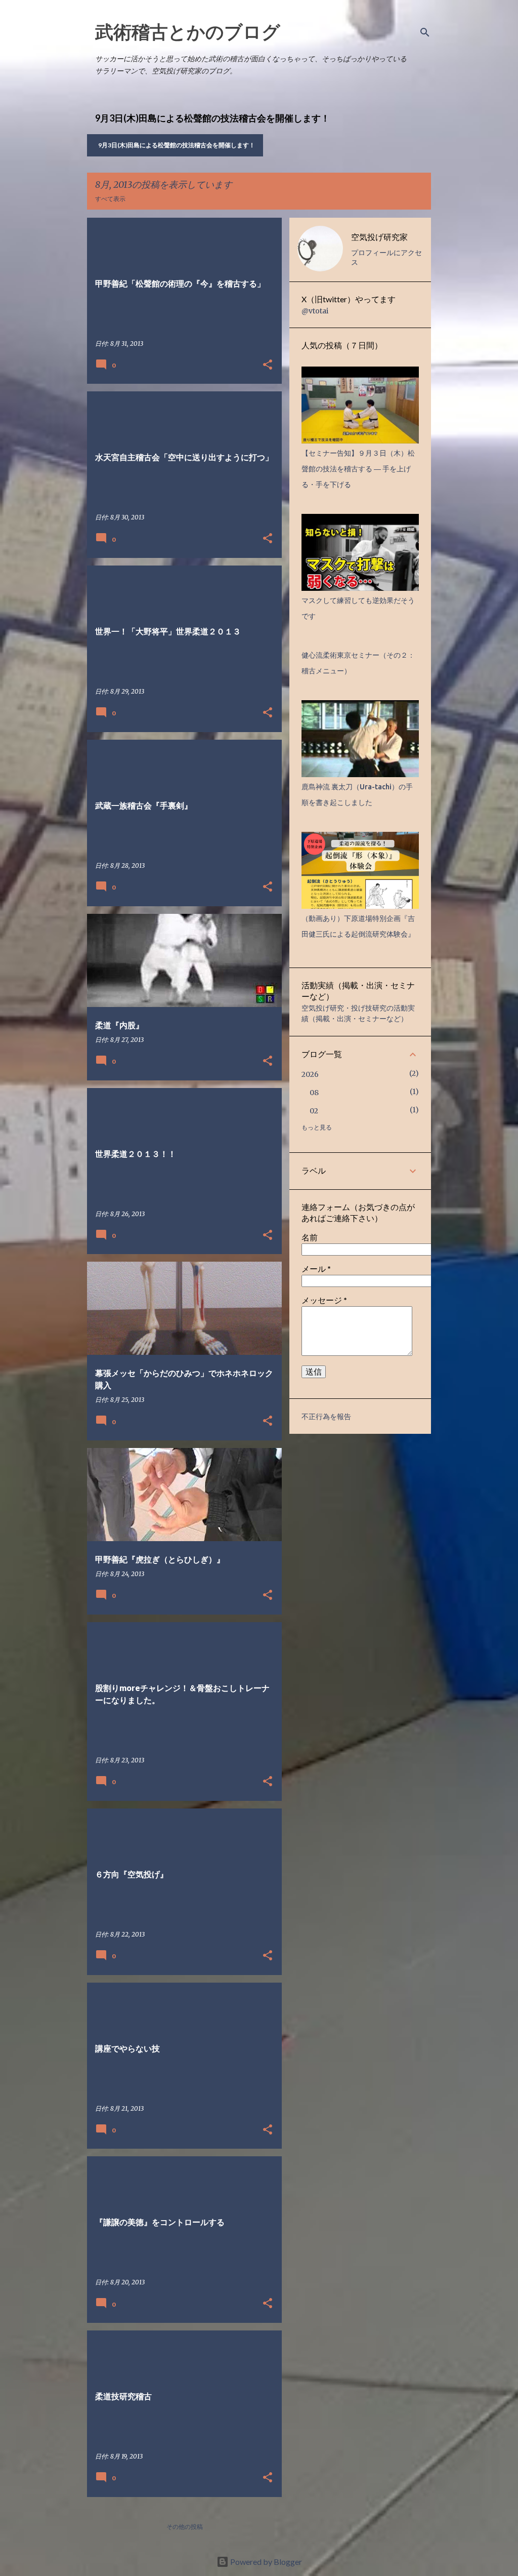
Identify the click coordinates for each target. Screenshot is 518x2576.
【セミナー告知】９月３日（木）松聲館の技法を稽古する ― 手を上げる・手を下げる (358, 469)
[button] (268, 365)
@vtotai (315, 311)
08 (314, 1093)
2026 (310, 1074)
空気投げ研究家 (379, 237)
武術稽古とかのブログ (188, 31)
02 (314, 1111)
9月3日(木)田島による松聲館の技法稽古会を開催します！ (177, 145)
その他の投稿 (185, 2527)
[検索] (425, 32)
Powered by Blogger (265, 2562)
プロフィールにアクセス (386, 257)
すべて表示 (110, 199)
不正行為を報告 (326, 1417)
